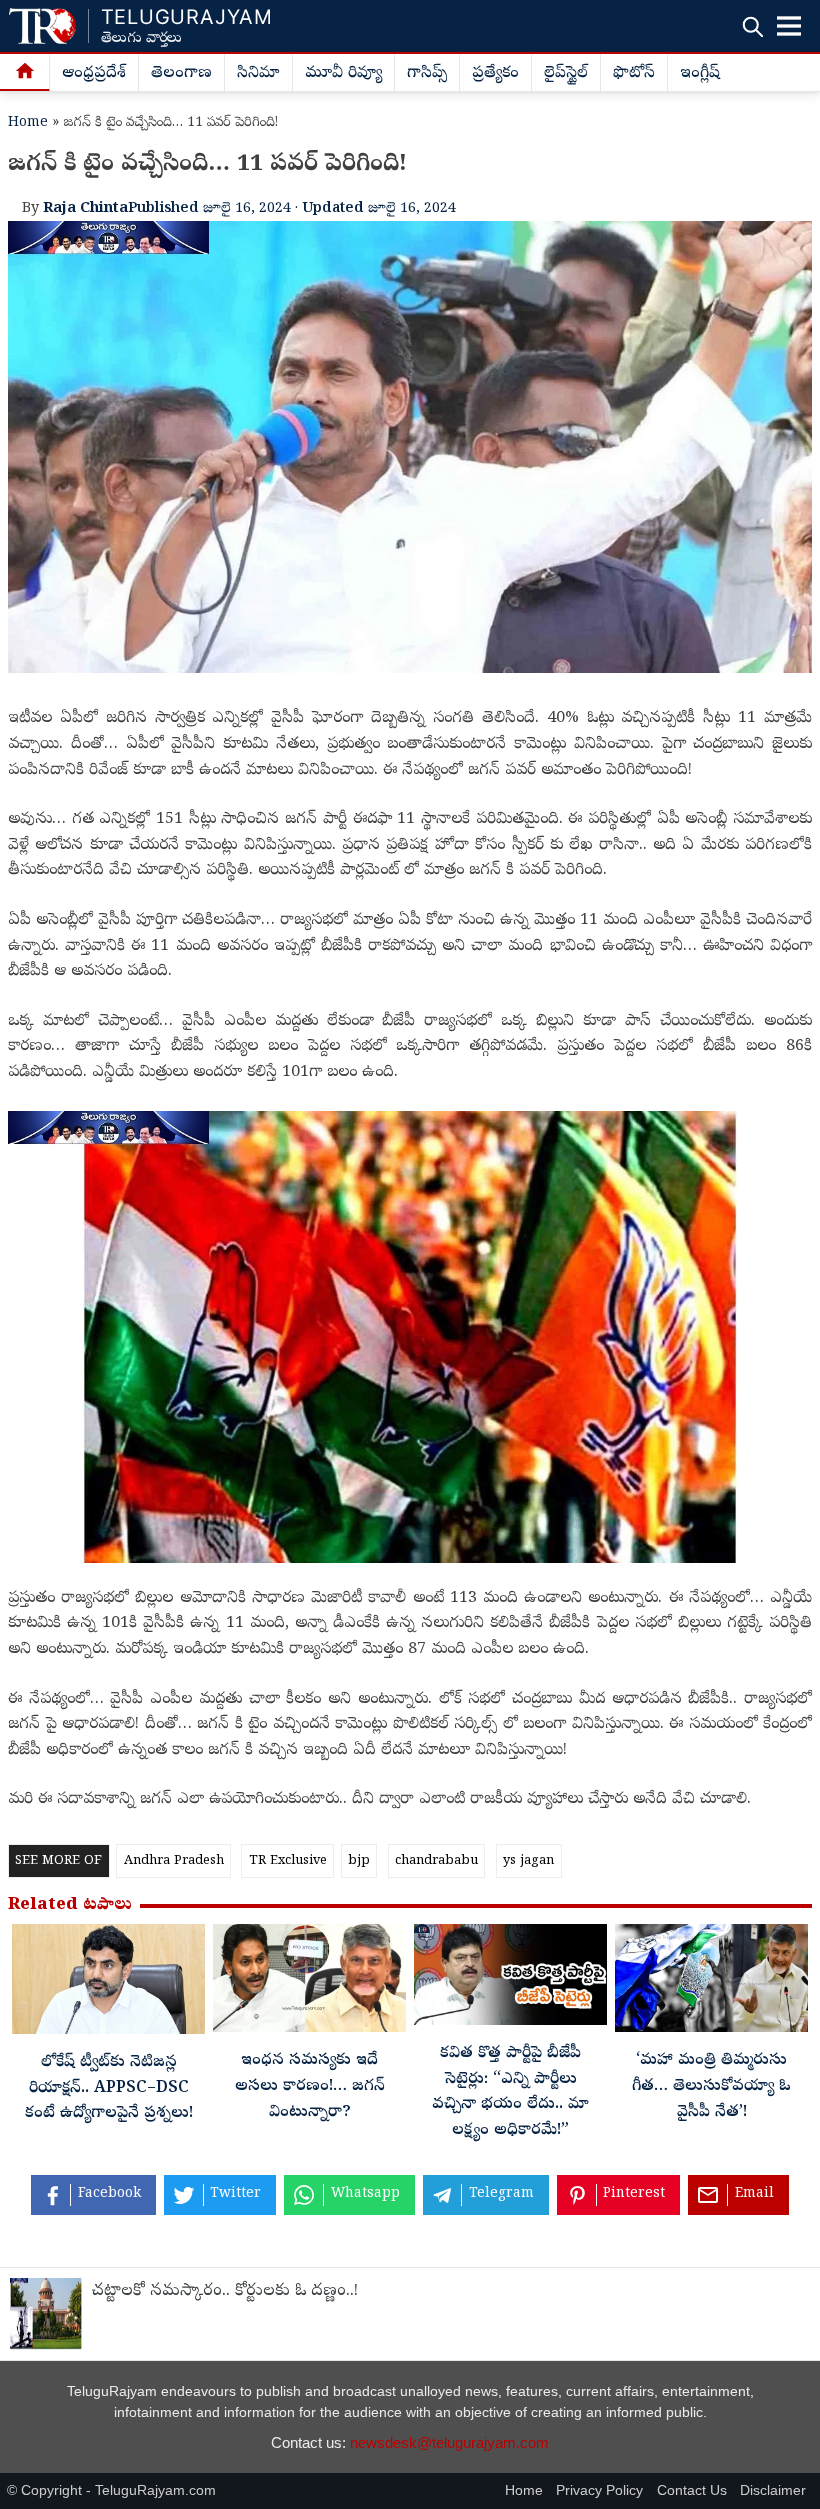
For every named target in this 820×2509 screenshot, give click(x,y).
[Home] (25, 73)
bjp (359, 1861)
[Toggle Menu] (789, 26)
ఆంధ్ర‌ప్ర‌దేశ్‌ (94, 74)
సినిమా (258, 74)
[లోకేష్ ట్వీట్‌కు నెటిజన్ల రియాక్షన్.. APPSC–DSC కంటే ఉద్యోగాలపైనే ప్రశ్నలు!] (108, 1984)
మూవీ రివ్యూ (343, 74)
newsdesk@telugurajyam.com (449, 2442)
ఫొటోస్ (634, 74)
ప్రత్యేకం (495, 74)
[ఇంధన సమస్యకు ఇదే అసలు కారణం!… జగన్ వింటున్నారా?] (309, 1983)
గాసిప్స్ (427, 74)
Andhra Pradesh (174, 1861)
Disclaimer (773, 2490)
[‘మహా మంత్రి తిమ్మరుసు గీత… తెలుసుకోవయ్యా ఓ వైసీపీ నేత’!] (711, 1983)
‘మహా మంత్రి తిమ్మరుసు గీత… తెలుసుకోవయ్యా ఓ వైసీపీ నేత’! (711, 2086)
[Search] (752, 26)
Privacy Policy (599, 2490)
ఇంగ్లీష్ (700, 74)
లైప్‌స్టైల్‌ (566, 74)
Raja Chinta (85, 209)
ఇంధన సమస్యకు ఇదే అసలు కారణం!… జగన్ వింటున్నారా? (310, 2086)
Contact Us (692, 2490)
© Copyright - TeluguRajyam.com (111, 2490)
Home (28, 123)
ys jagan (528, 1861)
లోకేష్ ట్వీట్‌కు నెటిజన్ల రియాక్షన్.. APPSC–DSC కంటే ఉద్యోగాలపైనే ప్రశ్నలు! (109, 2088)
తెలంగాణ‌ (181, 74)
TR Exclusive (288, 1861)
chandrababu (436, 1861)
